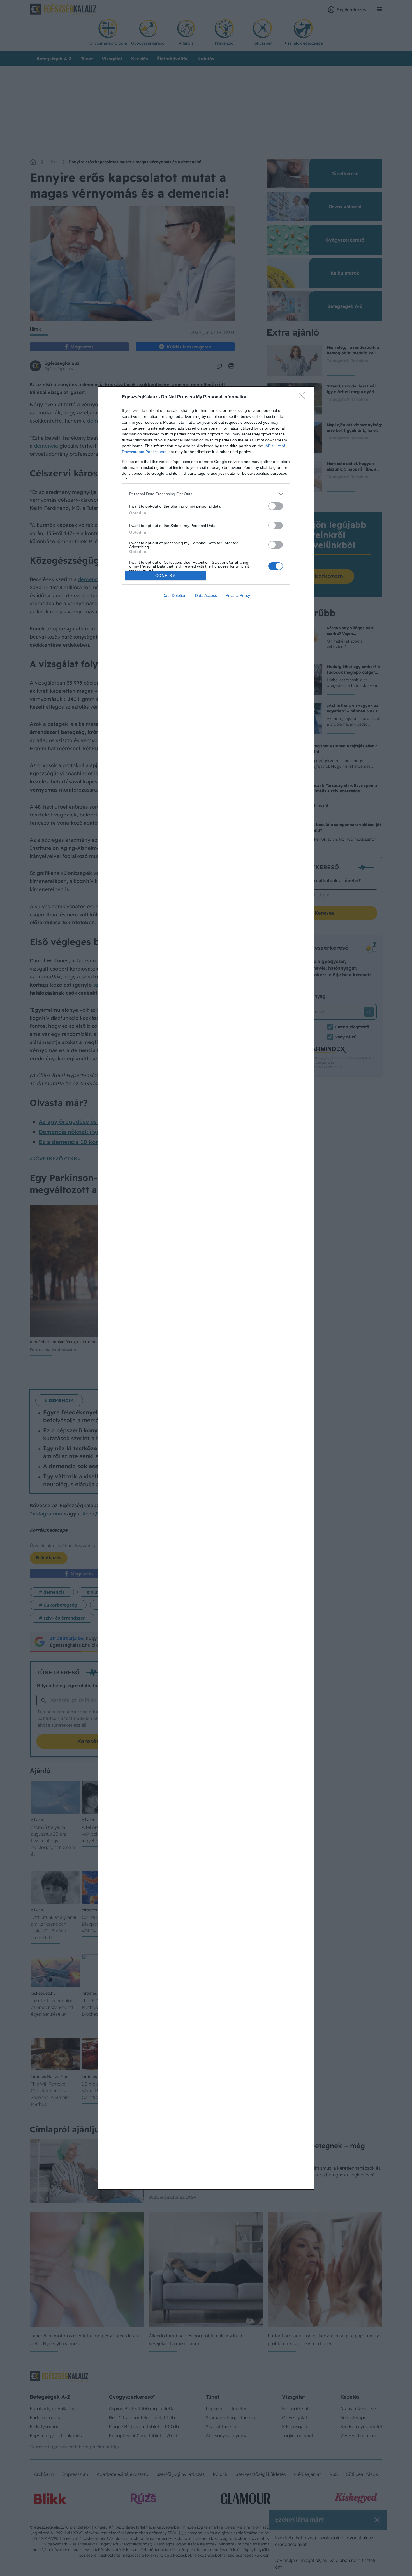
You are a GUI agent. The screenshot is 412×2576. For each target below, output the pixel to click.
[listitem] (206, 494)
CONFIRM (166, 576)
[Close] (303, 397)
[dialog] (206, 1288)
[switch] (276, 506)
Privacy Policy (238, 595)
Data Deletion (174, 595)
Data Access (206, 595)
